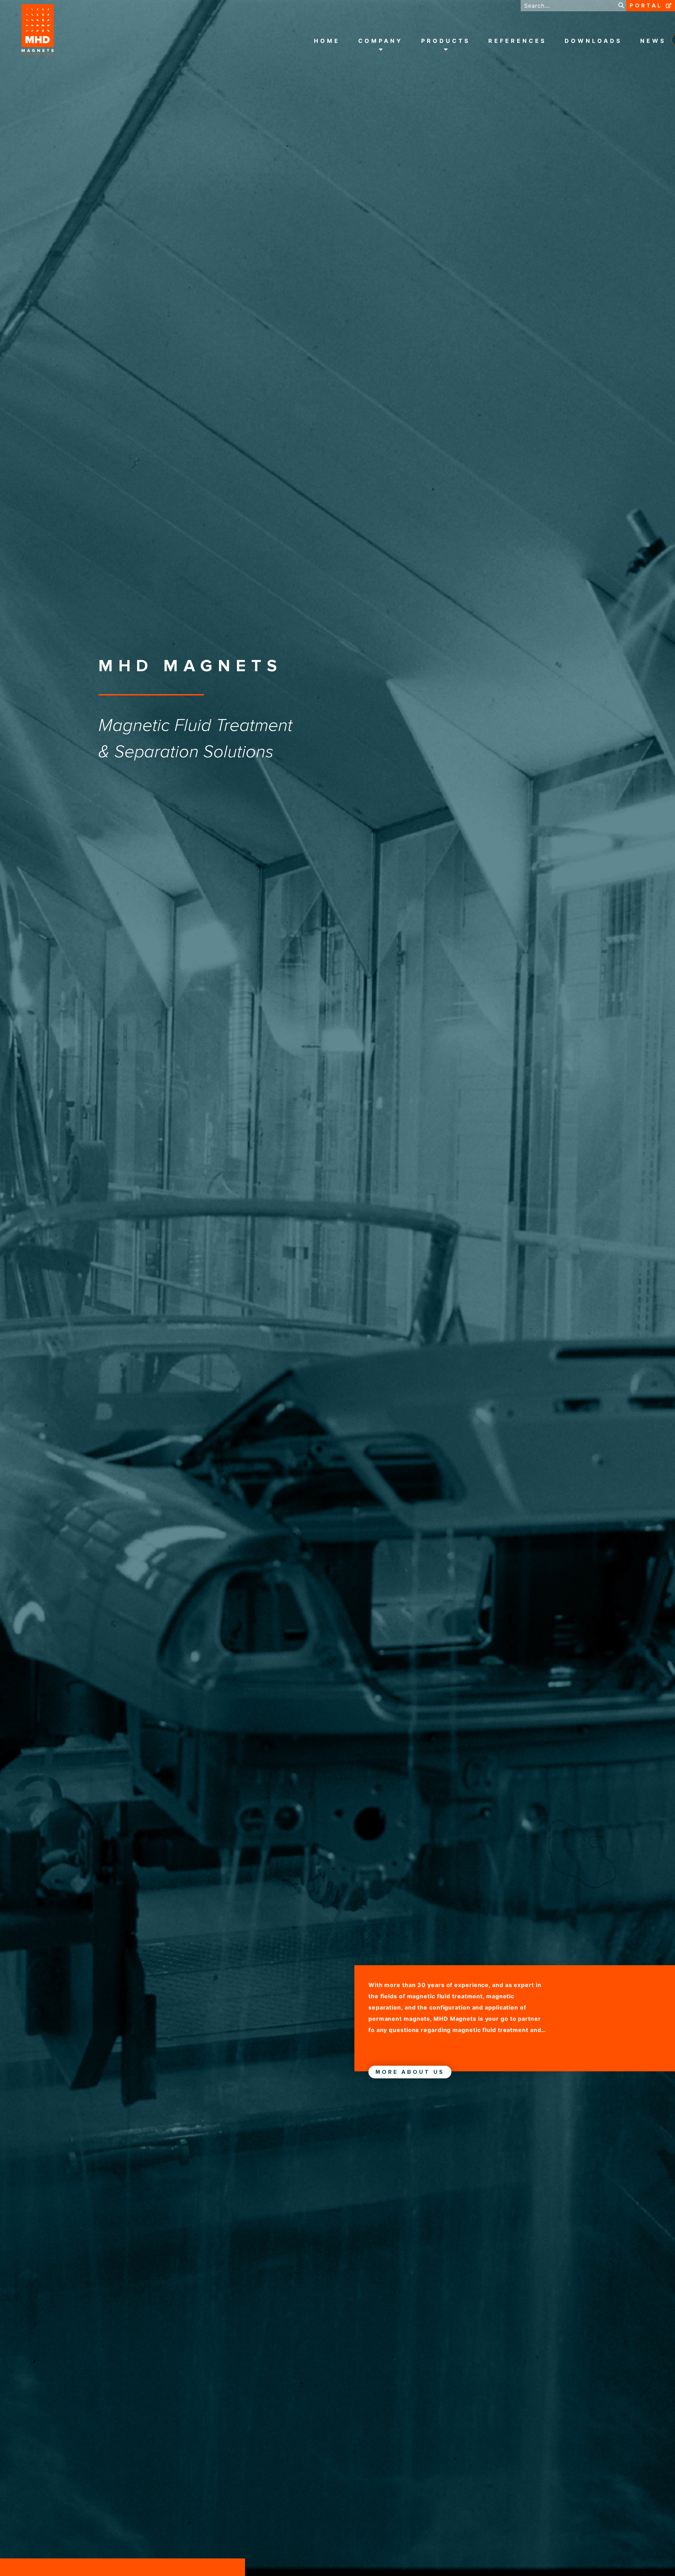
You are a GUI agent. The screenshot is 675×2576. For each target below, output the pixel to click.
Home (327, 41)
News (653, 41)
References (517, 41)
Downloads (593, 41)
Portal (646, 6)
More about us (410, 2072)
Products (446, 41)
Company (381, 41)
